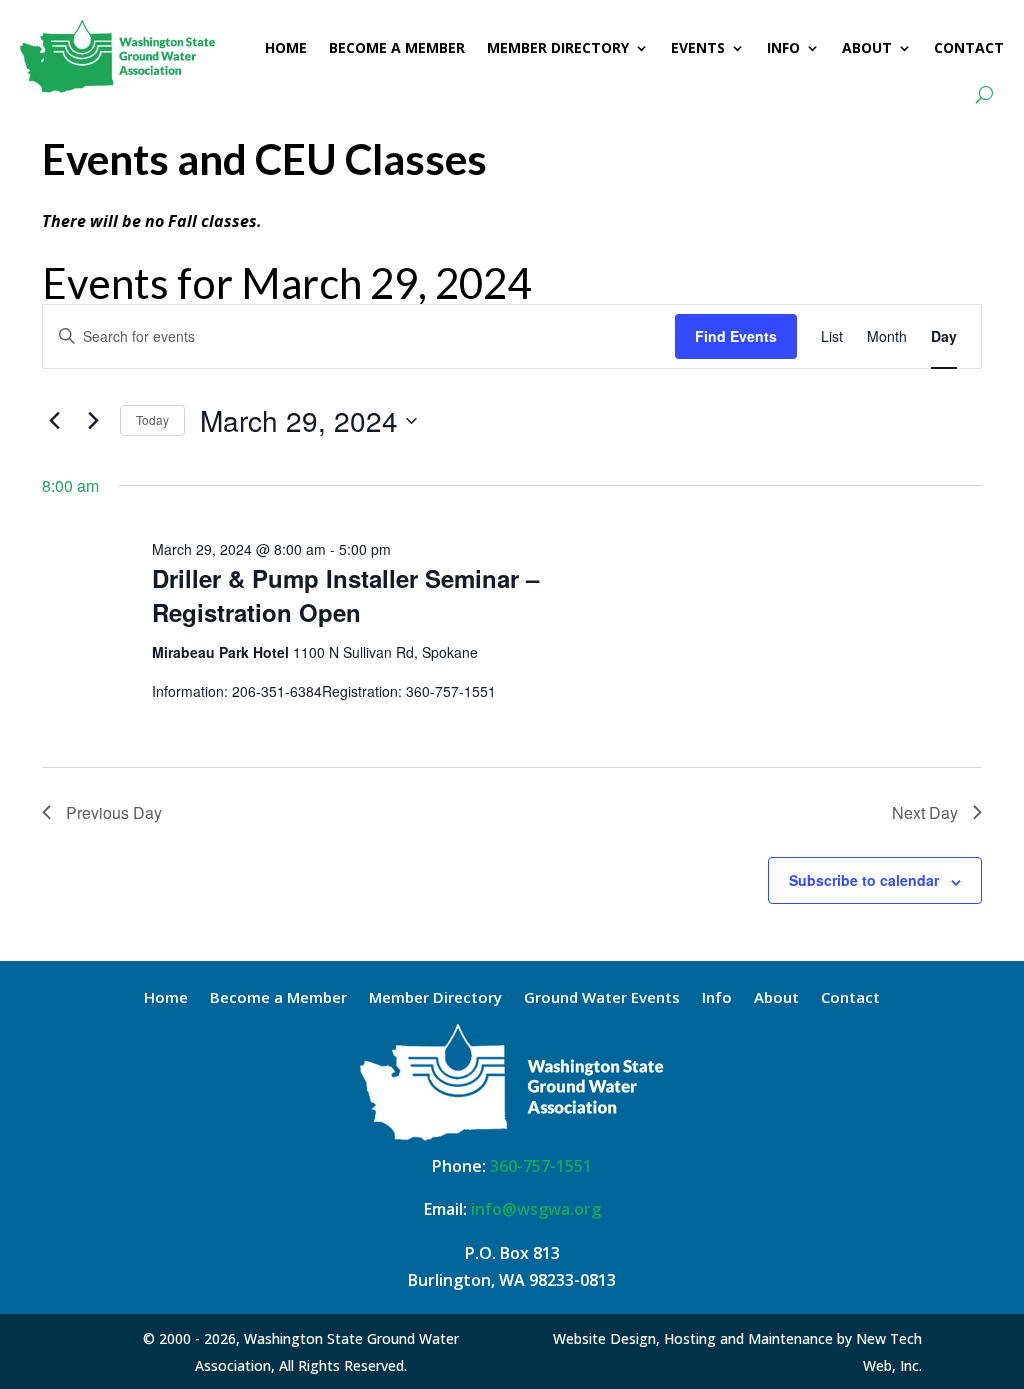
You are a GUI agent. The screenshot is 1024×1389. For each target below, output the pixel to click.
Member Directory (435, 998)
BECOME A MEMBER (397, 47)
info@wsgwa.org (536, 1209)
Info (717, 998)
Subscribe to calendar (864, 880)
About (776, 998)
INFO (783, 47)
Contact (850, 998)
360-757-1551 (541, 1166)
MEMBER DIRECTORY (558, 47)
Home (166, 998)
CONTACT (969, 47)
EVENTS (698, 47)
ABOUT (867, 47)
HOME (286, 47)
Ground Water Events (602, 998)
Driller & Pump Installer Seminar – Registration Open (345, 595)
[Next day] (93, 421)
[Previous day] (54, 421)
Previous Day (114, 812)
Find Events (736, 336)
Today (152, 419)
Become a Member (278, 998)
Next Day (925, 812)
